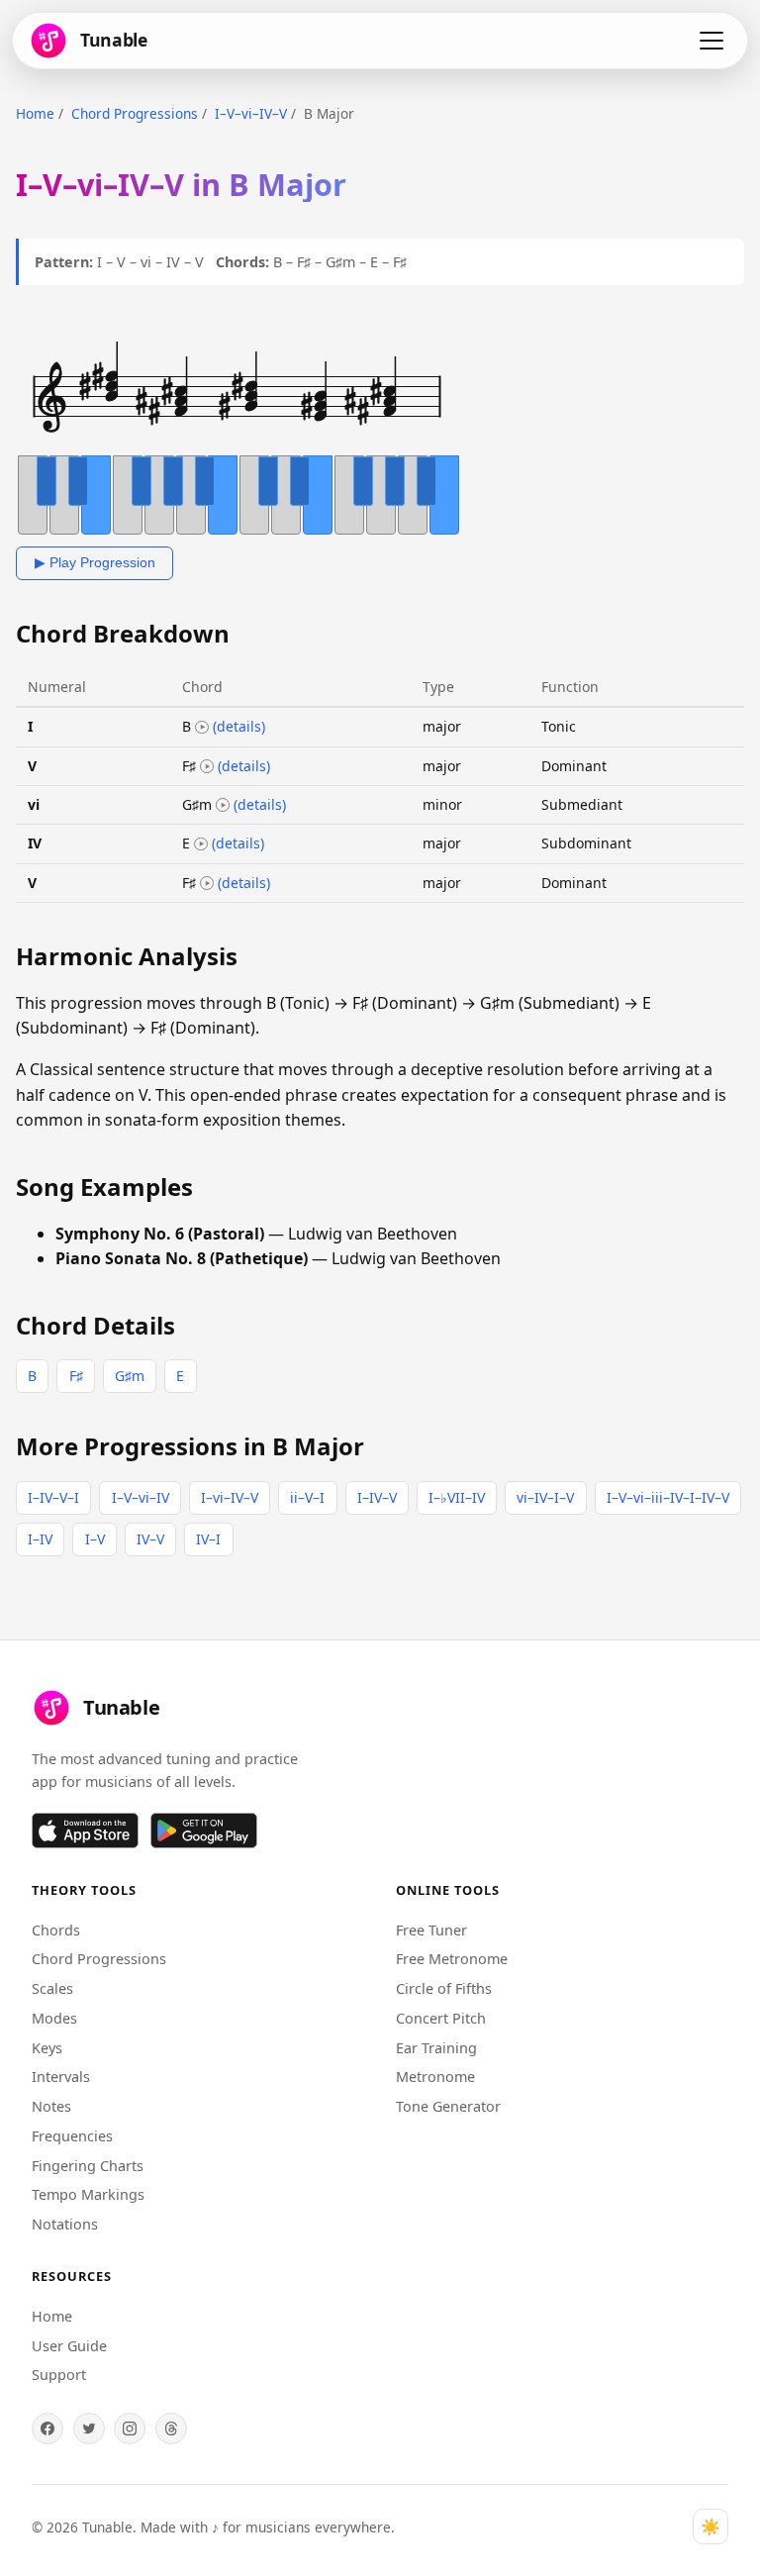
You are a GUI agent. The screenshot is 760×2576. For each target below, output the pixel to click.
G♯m (130, 1376)
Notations (65, 2224)
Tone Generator (448, 2106)
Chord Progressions (135, 113)
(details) (239, 726)
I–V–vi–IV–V (251, 113)
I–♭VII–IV (457, 1497)
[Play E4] (201, 844)
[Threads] (171, 2428)
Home (35, 113)
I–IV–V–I (53, 1497)
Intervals (61, 2077)
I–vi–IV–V (230, 1497)
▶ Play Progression (95, 562)
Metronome (435, 2077)
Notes (51, 2106)
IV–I (208, 1539)
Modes (54, 2018)
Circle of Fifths (444, 1988)
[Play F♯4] (207, 766)
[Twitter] (89, 2428)
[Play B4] (202, 728)
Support (59, 2375)
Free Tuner (431, 1930)
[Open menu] (712, 41)
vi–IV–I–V (545, 1497)
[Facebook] (47, 2428)
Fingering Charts (88, 2166)
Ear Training (436, 2048)
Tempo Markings (88, 2194)
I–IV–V (377, 1497)
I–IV (40, 1539)
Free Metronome (452, 1959)
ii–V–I (307, 1497)
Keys (47, 2048)
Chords (56, 1930)
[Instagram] (130, 2428)
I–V (95, 1539)
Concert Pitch (441, 2018)
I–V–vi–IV (141, 1497)
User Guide (69, 2346)
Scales (52, 1988)
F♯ (76, 1376)
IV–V (150, 1539)
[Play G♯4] (223, 805)
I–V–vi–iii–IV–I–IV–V (668, 1497)
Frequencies (72, 2136)
